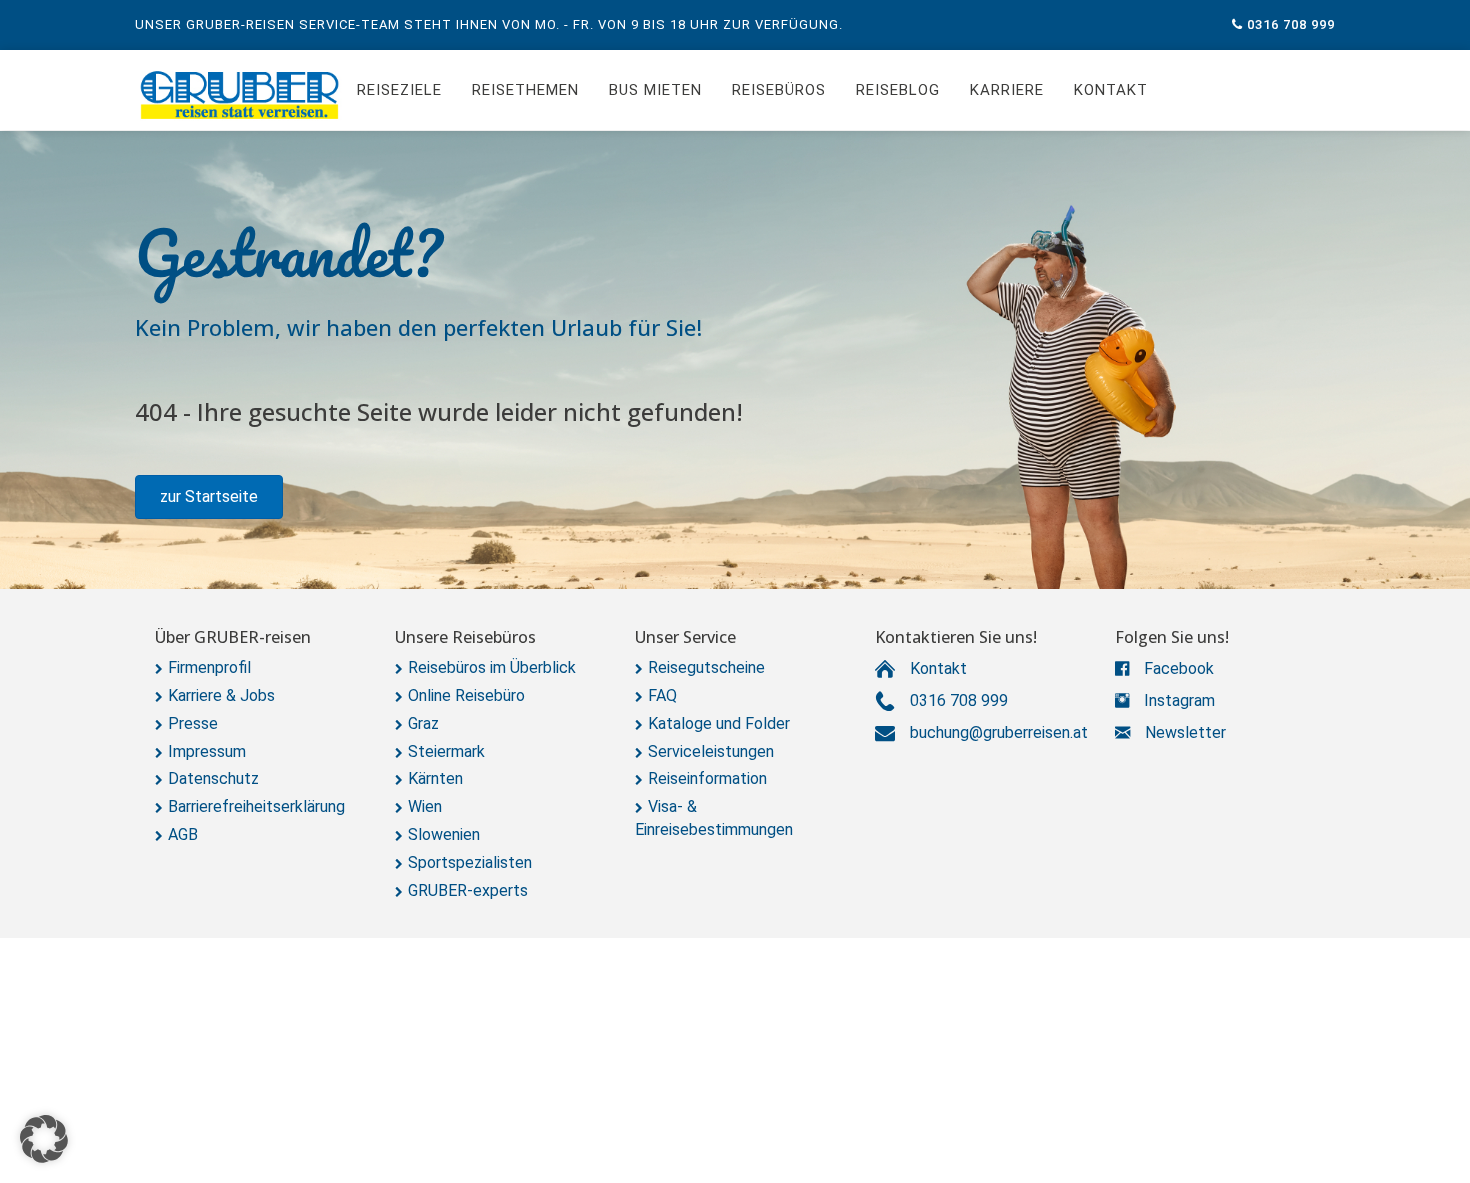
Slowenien (444, 834)
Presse (193, 723)
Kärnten (435, 778)
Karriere (1007, 90)
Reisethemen (525, 90)
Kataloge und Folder (719, 723)
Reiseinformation (707, 778)
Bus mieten (655, 90)
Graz (423, 723)
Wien (425, 806)
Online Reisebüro (466, 695)
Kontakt (1111, 90)
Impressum (207, 751)
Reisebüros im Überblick (492, 667)
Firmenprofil (209, 667)
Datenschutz (213, 778)
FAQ (662, 695)
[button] (209, 497)
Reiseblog (898, 90)
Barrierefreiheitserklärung (256, 806)
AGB (183, 834)
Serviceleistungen (711, 751)
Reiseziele (399, 90)
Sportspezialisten (470, 862)
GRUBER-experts (468, 890)
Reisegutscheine (706, 667)
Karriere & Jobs (221, 695)
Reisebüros (779, 90)
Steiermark (446, 751)
